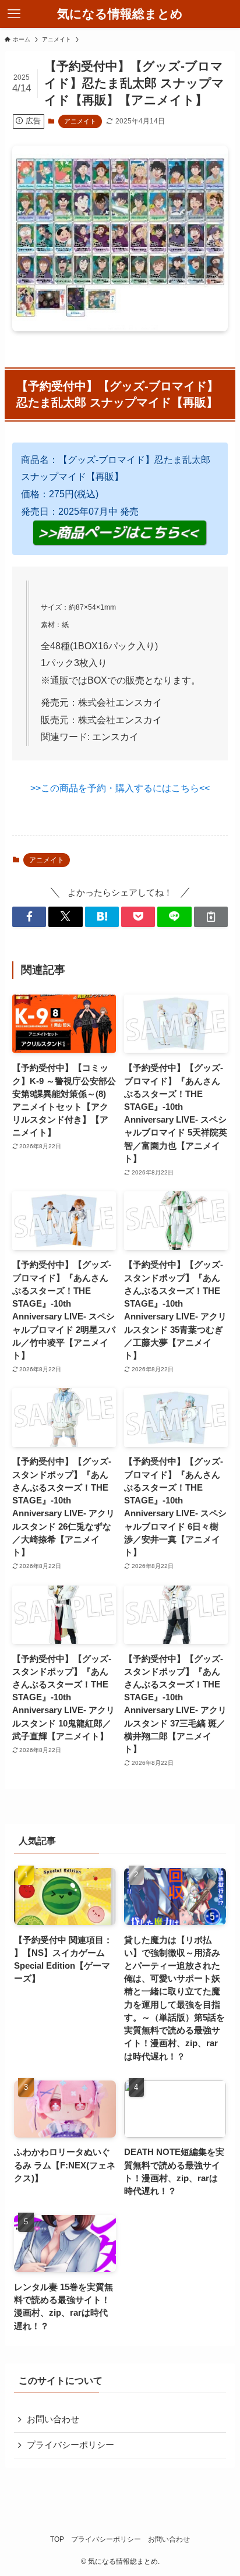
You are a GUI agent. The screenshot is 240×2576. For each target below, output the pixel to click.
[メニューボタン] (14, 14)
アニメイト (80, 121)
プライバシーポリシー (70, 2445)
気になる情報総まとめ (120, 14)
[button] (29, 917)
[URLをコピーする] (211, 917)
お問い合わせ (53, 2419)
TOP (57, 2539)
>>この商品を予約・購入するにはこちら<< (120, 788)
